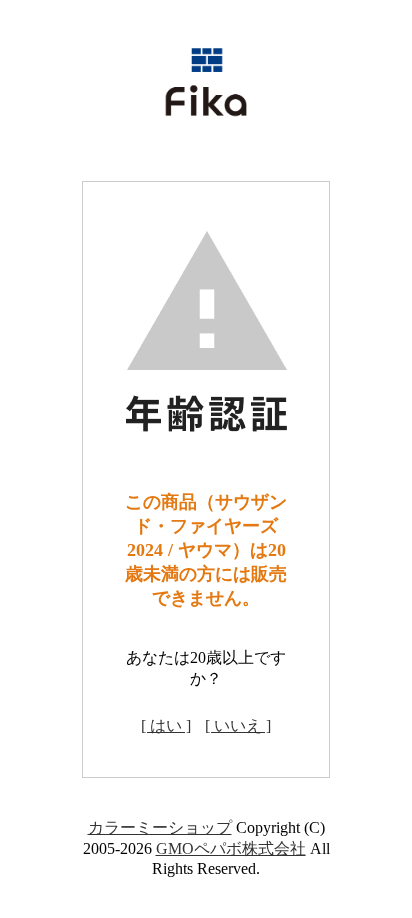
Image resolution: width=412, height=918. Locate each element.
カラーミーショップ (160, 827)
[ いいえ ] (238, 725)
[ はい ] (166, 725)
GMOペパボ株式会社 (231, 848)
